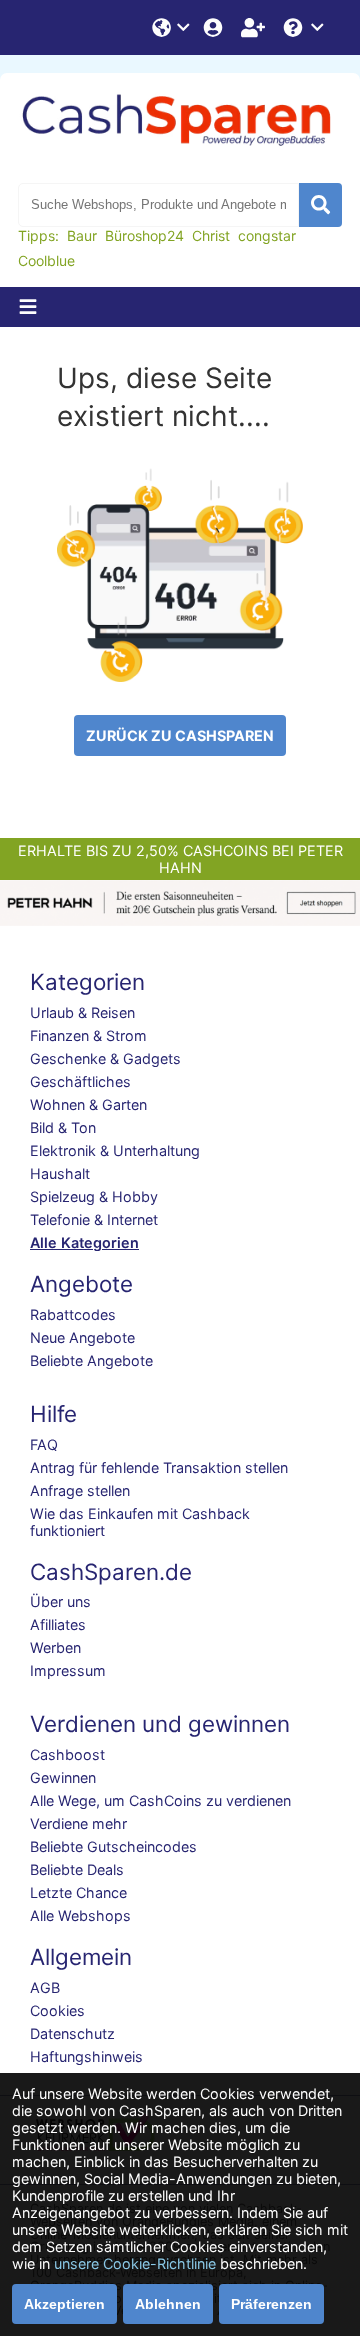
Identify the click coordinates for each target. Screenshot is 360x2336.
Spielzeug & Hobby (94, 1196)
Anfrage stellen (80, 1490)
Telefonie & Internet (94, 1219)
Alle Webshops (80, 1915)
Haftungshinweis (86, 2056)
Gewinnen (63, 1777)
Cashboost (67, 1754)
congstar (267, 235)
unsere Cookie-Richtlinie (135, 2263)
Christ (211, 235)
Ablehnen (168, 2304)
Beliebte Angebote (91, 1360)
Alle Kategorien (84, 1242)
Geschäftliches (80, 1081)
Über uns (60, 1601)
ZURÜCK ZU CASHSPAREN (180, 735)
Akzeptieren (64, 2304)
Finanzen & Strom (88, 1035)
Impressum (68, 1670)
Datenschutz (72, 2033)
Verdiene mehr (78, 1823)
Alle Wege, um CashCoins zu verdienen (160, 1800)
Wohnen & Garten (88, 1104)
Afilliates (58, 1624)
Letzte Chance (78, 1892)
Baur (82, 235)
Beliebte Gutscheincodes (113, 1846)
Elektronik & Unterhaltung (115, 1150)
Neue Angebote (82, 1337)
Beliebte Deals (77, 1869)
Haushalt (60, 1173)
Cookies (57, 2010)
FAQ (44, 1444)
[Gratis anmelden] (255, 27)
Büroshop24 (144, 235)
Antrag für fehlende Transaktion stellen (159, 1467)
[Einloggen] (215, 27)
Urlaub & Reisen (82, 1012)
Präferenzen (271, 2304)
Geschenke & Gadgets (105, 1058)
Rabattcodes (73, 1314)
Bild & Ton (63, 1127)
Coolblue (46, 260)
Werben (55, 1647)
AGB (45, 1987)
